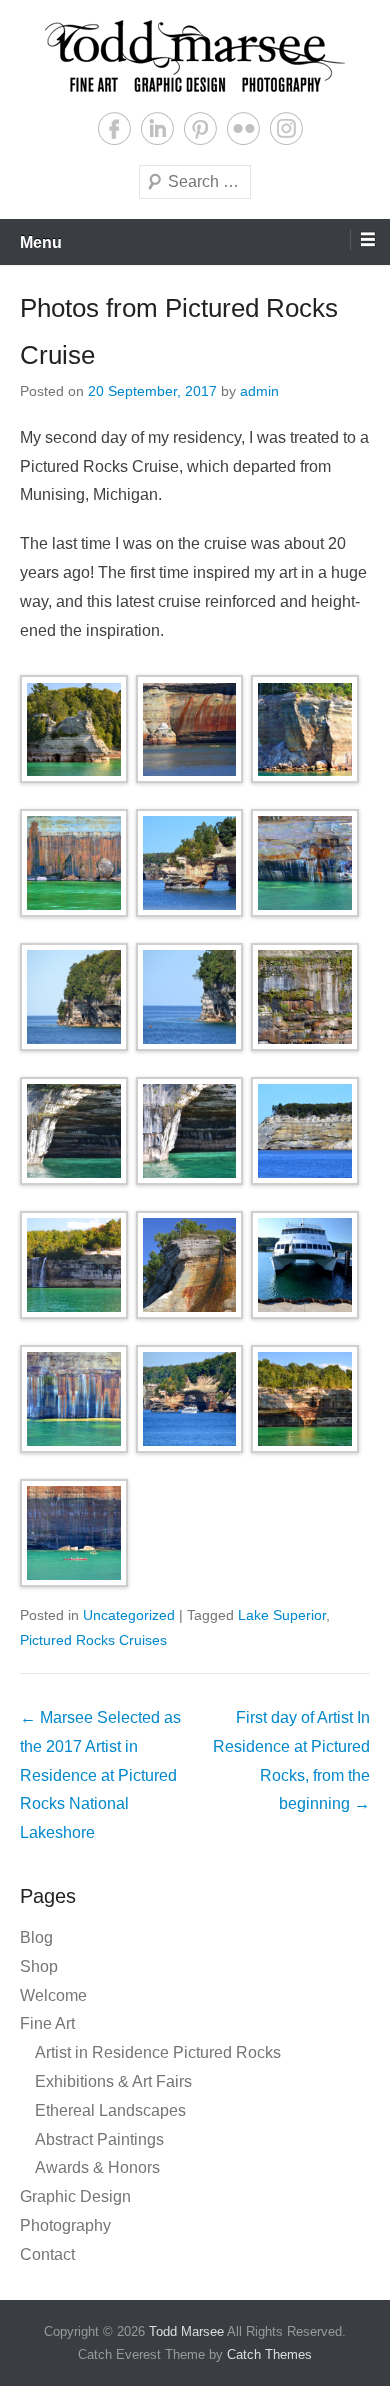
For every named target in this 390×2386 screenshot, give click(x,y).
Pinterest (200, 128)
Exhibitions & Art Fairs (113, 2081)
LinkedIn (157, 128)
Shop (39, 1966)
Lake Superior (282, 1615)
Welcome (53, 1995)
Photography (65, 2225)
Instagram (286, 128)
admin (259, 391)
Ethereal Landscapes (110, 2110)
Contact (47, 2254)
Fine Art (47, 2023)
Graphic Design (75, 2196)
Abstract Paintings (99, 2139)
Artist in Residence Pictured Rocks (158, 2052)
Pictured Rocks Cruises (93, 1640)
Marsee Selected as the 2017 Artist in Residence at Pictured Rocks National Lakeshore (100, 1775)
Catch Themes (269, 2354)
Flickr (243, 128)
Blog (36, 1937)
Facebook (114, 128)
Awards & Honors (97, 2167)
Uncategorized (129, 1615)
